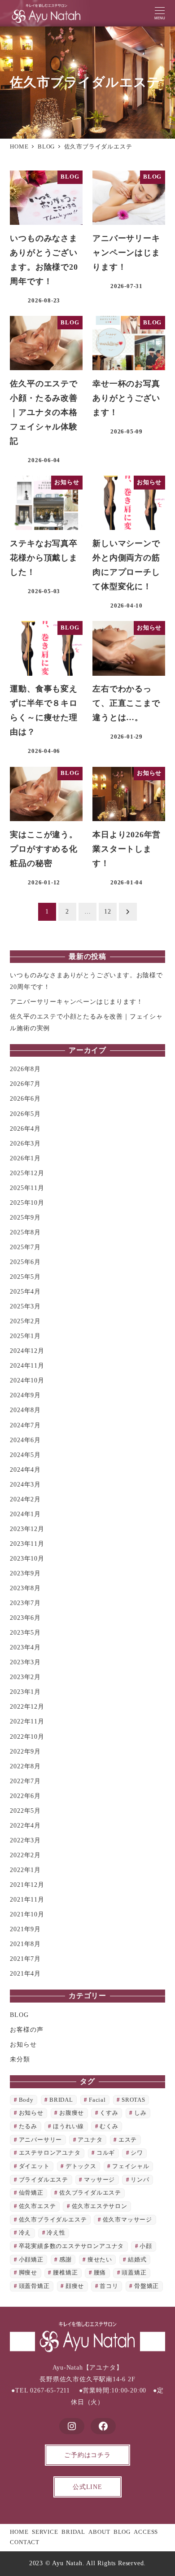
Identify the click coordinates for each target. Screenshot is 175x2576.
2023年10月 (27, 1558)
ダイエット (34, 2166)
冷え (25, 2233)
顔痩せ (75, 2286)
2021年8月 (25, 1944)
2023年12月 (27, 1529)
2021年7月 (25, 1959)
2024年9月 (25, 1395)
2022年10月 (27, 1736)
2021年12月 (27, 1885)
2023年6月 (25, 1618)
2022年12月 (27, 1706)
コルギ (106, 2153)
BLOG (19, 2015)
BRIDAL (61, 2100)
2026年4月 (25, 1128)
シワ (137, 2153)
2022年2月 (25, 1855)
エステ (128, 2140)
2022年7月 (25, 1781)
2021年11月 (27, 1899)
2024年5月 (25, 1455)
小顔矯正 (31, 2260)
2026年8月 (25, 1069)
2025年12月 (27, 1173)
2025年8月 (25, 1232)
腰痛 (100, 2273)
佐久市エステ (37, 2206)
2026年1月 (25, 1158)
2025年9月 (25, 1217)
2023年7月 (25, 1603)
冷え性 (56, 2233)
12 (108, 912)
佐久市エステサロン (100, 2206)
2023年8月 (25, 1588)
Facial (97, 2100)
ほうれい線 (68, 2126)
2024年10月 (27, 1380)
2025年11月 (27, 1188)
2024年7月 (25, 1425)
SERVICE (45, 2532)
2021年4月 (25, 1973)
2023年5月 (25, 1632)
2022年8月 (25, 1766)
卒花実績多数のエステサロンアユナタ (72, 2246)
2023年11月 (27, 1544)
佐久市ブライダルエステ (53, 2220)
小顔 (146, 2246)
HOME (19, 2532)
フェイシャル (131, 2166)
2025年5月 (25, 1277)
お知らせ (23, 2044)
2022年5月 (25, 1811)
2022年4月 (25, 1825)
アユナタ (90, 2140)
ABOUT (99, 2532)
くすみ (109, 2113)
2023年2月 (25, 1677)
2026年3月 (25, 1143)
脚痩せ (28, 2273)
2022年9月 (25, 1751)
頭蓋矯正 (134, 2273)
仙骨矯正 (31, 2193)
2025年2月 (25, 1321)
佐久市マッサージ (127, 2220)
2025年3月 (25, 1306)
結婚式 (137, 2260)
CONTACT (25, 2542)
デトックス (81, 2166)
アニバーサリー (41, 2140)
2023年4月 (25, 1647)
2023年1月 (25, 1692)
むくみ (109, 2126)
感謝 (66, 2260)
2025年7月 (25, 1247)
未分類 (20, 2059)
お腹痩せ (72, 2113)
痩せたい (100, 2260)
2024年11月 (27, 1365)
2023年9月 (25, 1573)
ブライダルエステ (44, 2180)
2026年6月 (25, 1098)
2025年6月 (25, 1262)
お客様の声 (26, 2029)
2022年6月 (25, 1796)
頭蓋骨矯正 (34, 2286)
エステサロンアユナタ (50, 2153)
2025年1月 (25, 1336)
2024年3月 (25, 1484)
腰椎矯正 (65, 2273)
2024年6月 (25, 1440)
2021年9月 (25, 1929)
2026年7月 (25, 1084)
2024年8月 (25, 1410)
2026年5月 (25, 1114)
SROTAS (133, 2100)
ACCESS (146, 2532)
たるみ (28, 2126)
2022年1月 (25, 1870)
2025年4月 (25, 1291)
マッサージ (99, 2180)
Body (26, 2100)
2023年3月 (25, 1662)
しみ (140, 2113)
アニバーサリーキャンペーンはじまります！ (76, 1002)
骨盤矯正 (147, 2286)
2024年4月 (25, 1470)
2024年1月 (25, 1514)
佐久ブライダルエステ (90, 2193)
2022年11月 (27, 1721)
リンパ (140, 2180)
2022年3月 (25, 1840)
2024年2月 (25, 1499)
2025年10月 (27, 1203)
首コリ (109, 2286)
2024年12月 (27, 1351)
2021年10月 (27, 1914)
